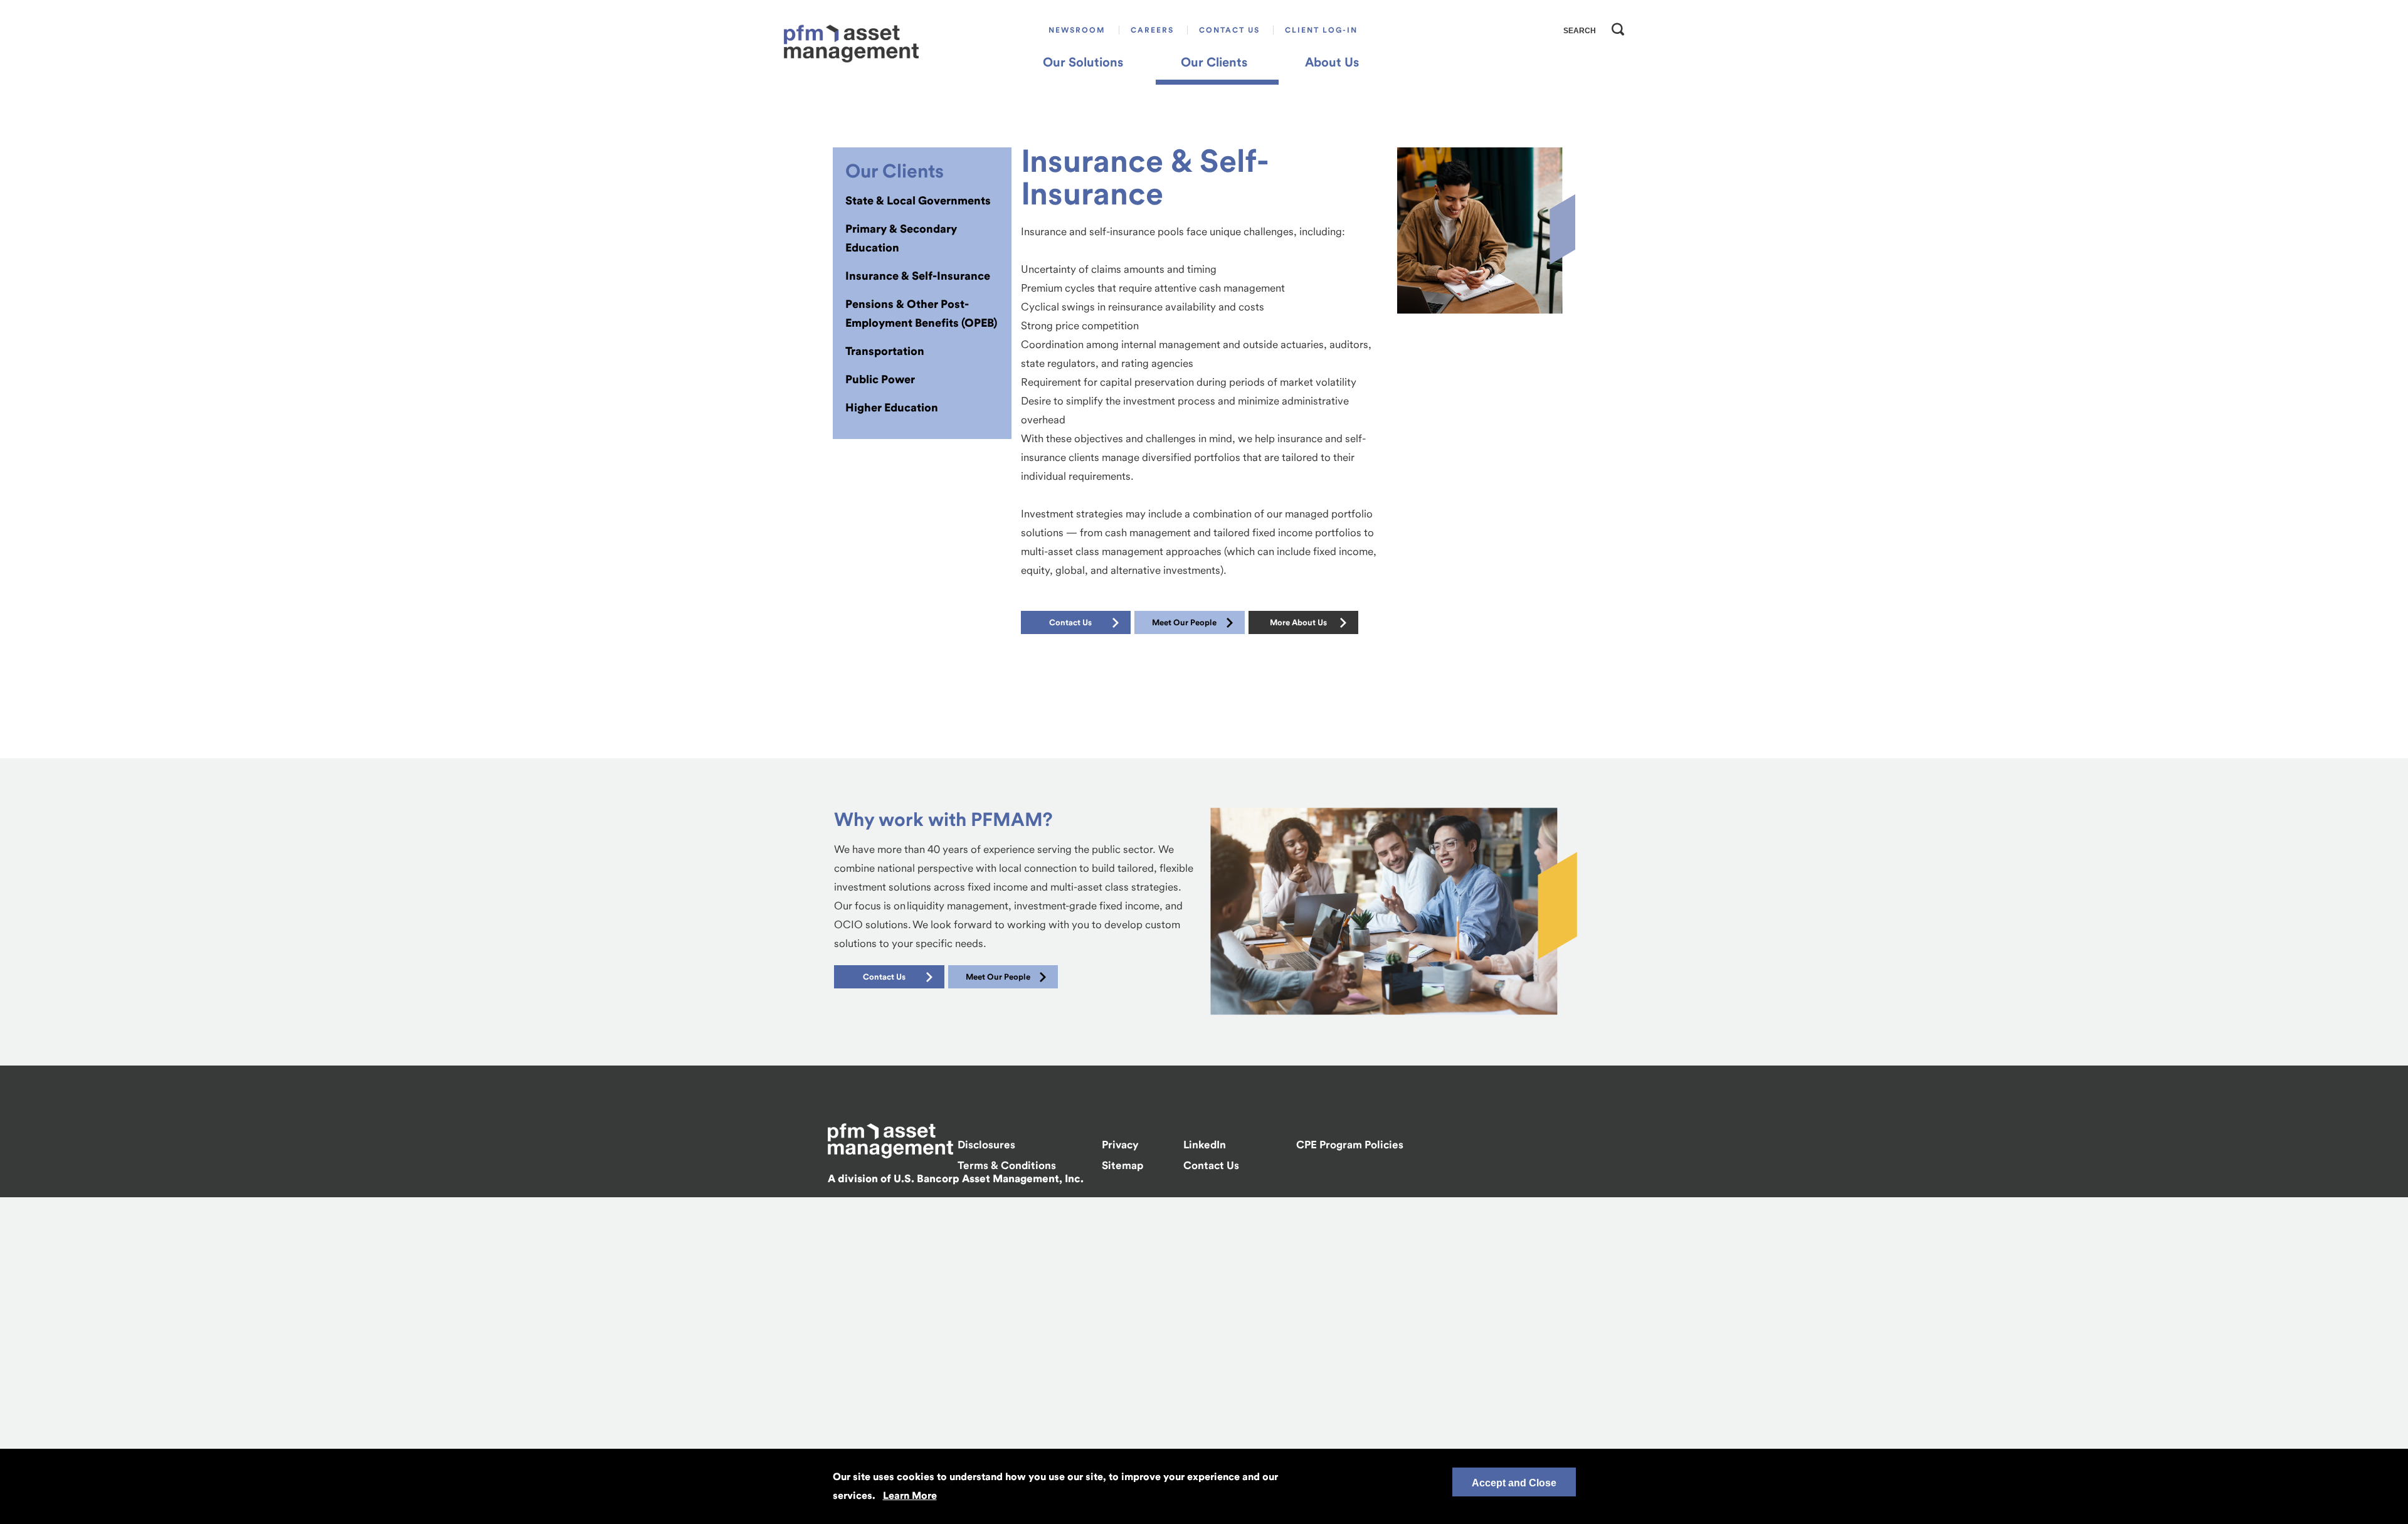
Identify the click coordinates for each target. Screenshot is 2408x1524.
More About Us (1298, 622)
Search (1615, 26)
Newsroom (1077, 30)
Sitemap (1122, 1165)
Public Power (880, 379)
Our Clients (1214, 62)
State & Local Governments (918, 200)
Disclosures (986, 1145)
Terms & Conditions (1007, 1165)
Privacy (1120, 1145)
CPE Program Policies (1350, 1145)
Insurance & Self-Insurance (918, 276)
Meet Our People (1184, 622)
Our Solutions (1083, 62)
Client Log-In (1321, 30)
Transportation (885, 351)
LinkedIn (1205, 1145)
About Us (1332, 62)
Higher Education (892, 407)
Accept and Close (1514, 1483)
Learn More (910, 1495)
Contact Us (1229, 30)
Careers (1152, 30)
